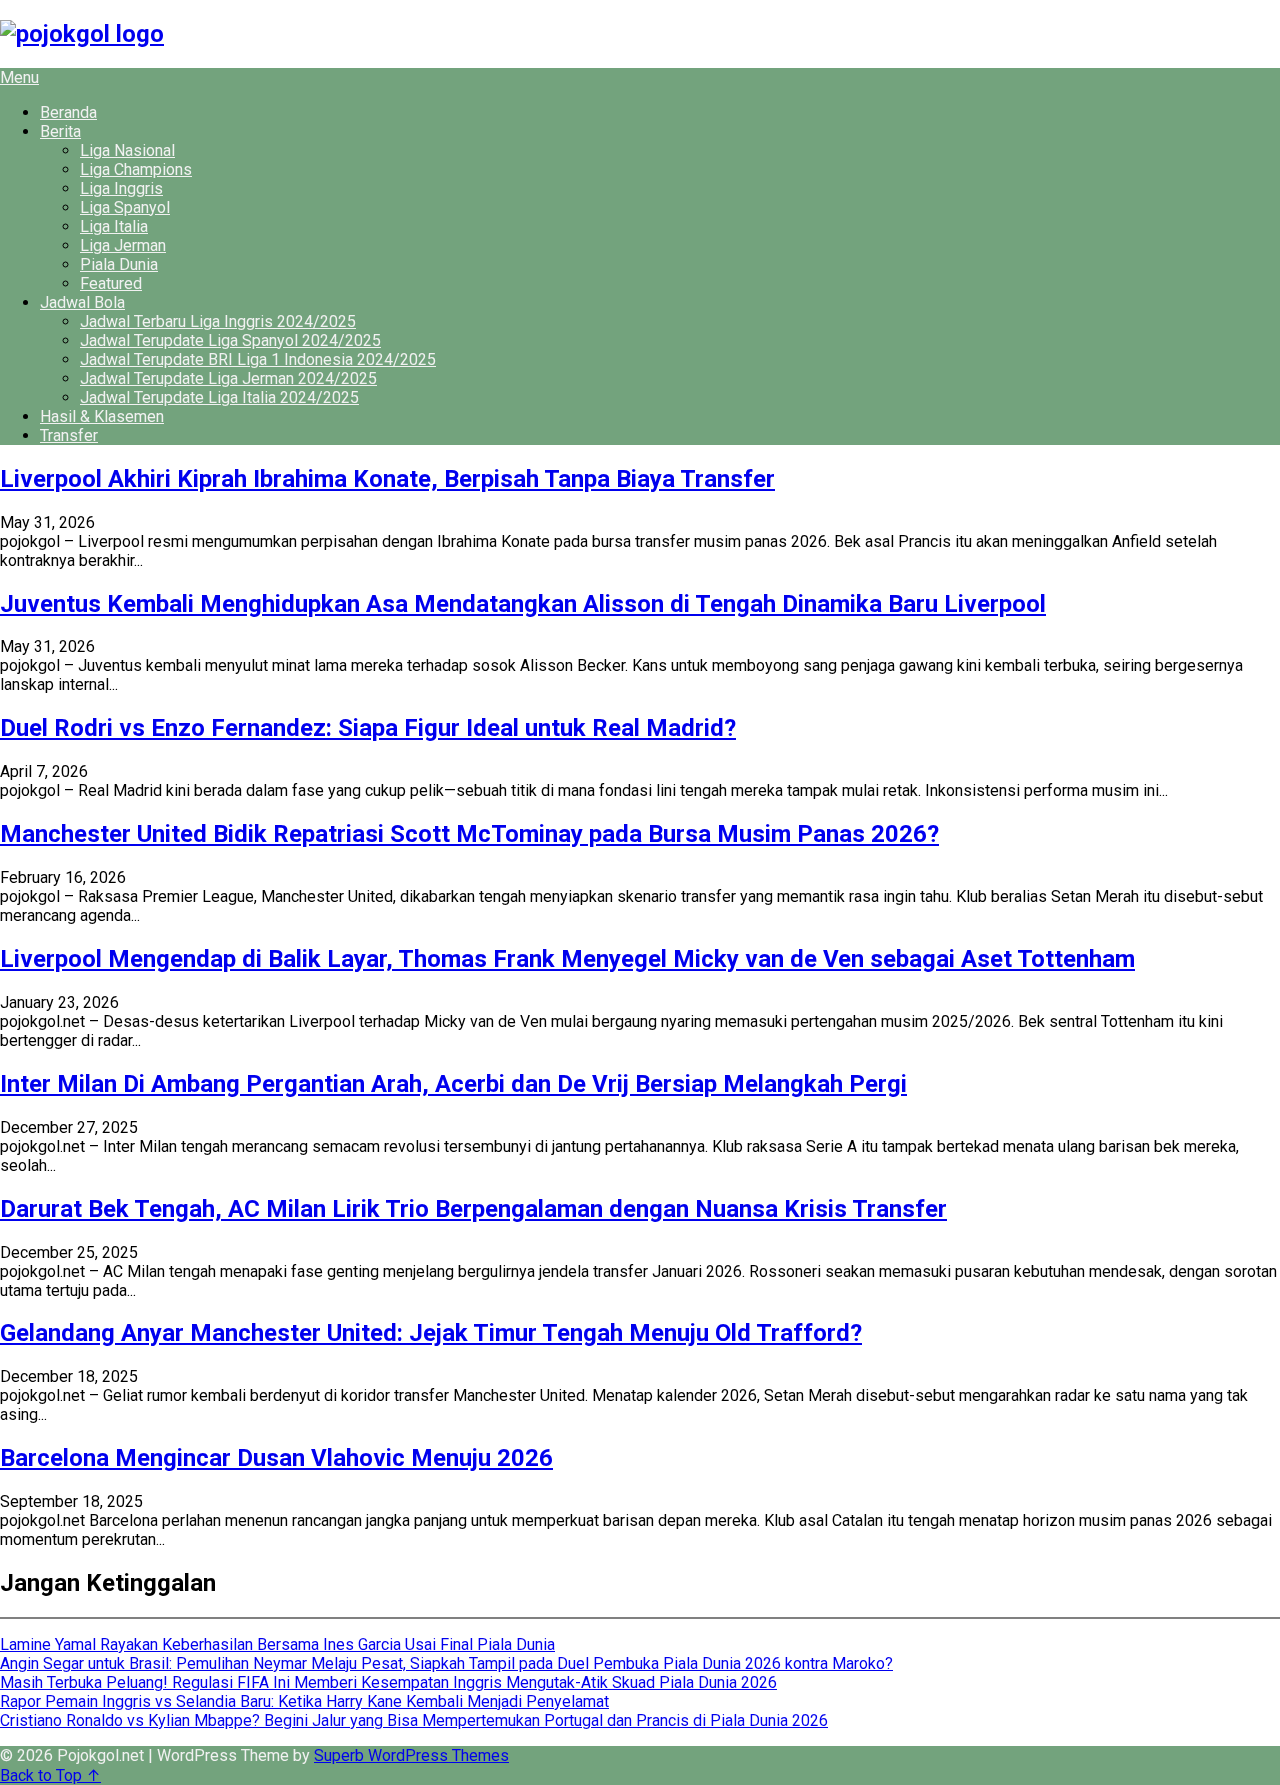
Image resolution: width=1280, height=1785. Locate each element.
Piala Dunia (119, 264)
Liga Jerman (123, 245)
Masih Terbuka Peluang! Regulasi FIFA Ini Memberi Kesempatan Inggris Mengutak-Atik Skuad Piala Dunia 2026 (388, 1682)
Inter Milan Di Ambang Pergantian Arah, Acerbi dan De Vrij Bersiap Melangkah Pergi (453, 1084)
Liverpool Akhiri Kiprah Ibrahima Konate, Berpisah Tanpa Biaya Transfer (387, 479)
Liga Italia (114, 226)
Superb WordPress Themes (411, 1755)
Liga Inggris (121, 188)
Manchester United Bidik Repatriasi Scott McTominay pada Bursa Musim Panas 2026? (469, 834)
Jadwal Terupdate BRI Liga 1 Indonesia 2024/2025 (258, 359)
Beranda (68, 112)
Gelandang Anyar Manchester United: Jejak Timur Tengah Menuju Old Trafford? (431, 1333)
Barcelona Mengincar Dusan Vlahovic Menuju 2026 (276, 1458)
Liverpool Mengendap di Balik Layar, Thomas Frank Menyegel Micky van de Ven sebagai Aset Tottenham (567, 959)
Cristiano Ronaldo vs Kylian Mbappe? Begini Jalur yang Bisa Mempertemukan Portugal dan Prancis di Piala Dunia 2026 (414, 1720)
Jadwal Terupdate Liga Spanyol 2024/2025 (230, 340)
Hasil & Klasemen (102, 416)
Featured (111, 283)
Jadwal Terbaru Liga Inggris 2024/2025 (218, 321)
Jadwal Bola (82, 302)
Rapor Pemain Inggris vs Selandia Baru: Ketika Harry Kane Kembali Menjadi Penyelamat (304, 1701)
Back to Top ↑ (50, 1775)
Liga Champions (136, 169)
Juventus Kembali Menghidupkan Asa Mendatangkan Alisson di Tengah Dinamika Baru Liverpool (523, 604)
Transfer (69, 435)
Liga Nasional (127, 150)
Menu (19, 77)
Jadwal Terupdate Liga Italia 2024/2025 (219, 397)
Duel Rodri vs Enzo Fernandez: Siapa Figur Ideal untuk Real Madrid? (368, 728)
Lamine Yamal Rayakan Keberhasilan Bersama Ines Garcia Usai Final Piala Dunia (277, 1644)
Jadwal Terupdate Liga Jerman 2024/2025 (228, 378)
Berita (60, 131)
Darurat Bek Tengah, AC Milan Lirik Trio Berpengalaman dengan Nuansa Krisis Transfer (473, 1209)
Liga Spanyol (125, 207)
